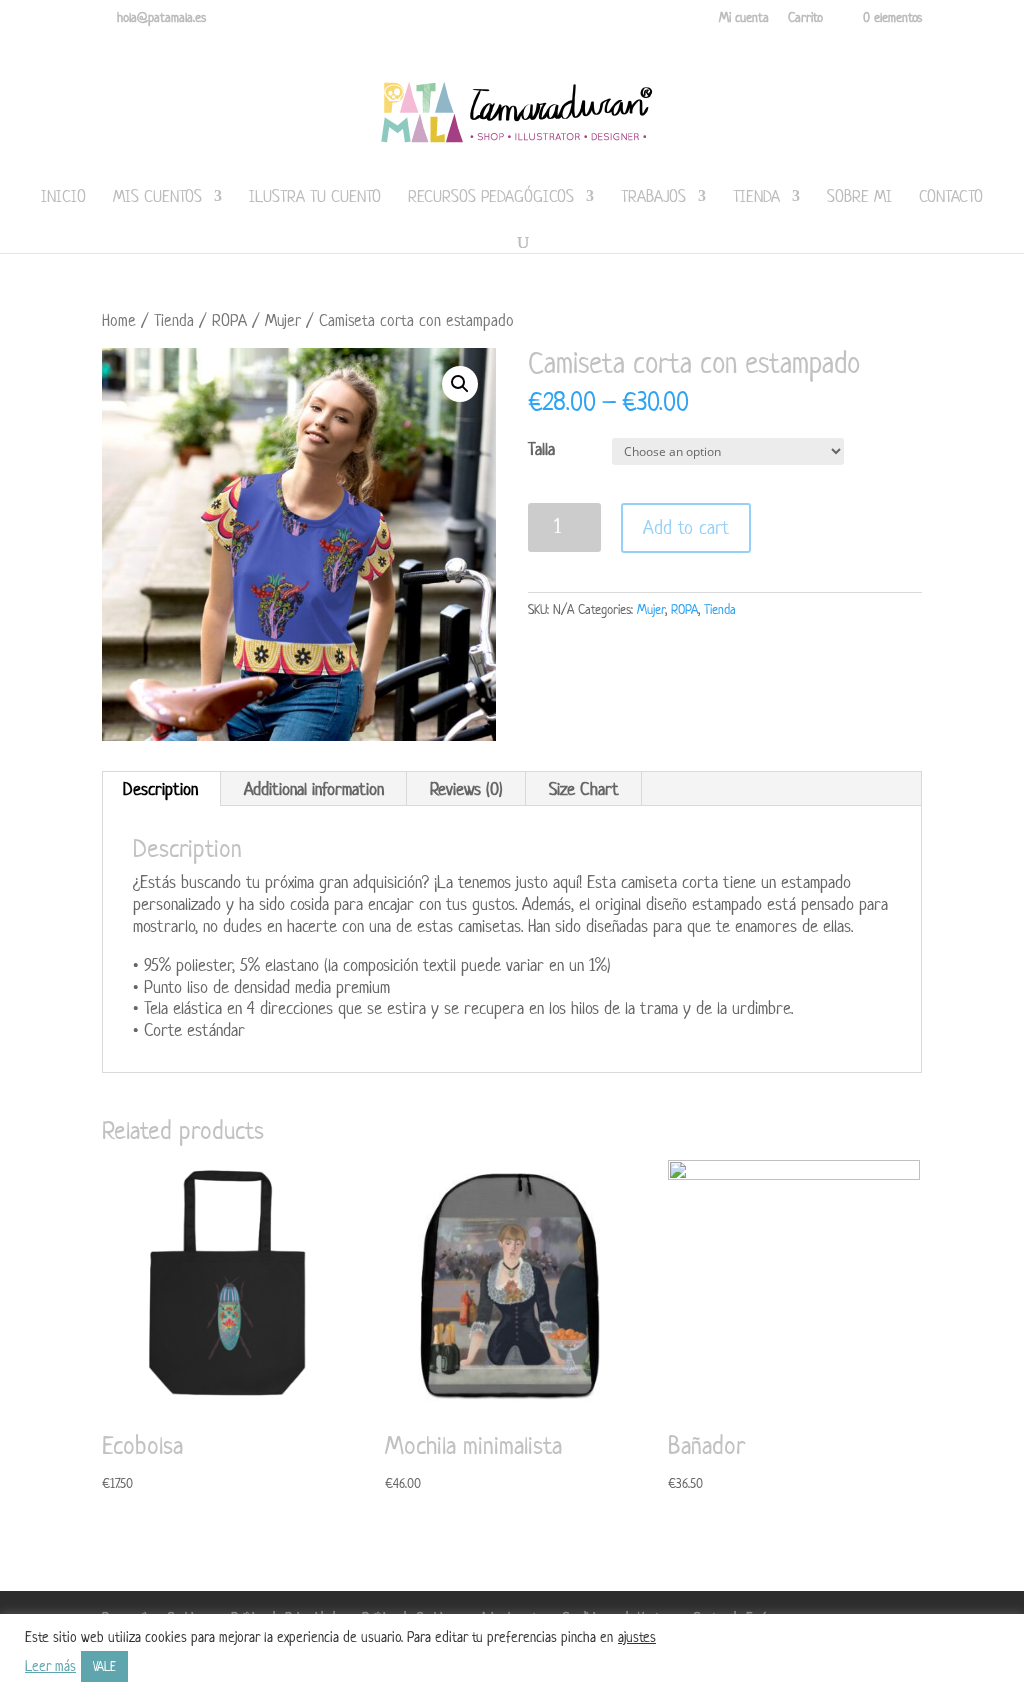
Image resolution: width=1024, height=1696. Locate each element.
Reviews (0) (466, 789)
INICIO (63, 198)
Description (160, 789)
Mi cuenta (744, 18)
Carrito (805, 18)
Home (119, 320)
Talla (541, 449)
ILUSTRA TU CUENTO (315, 198)
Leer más (50, 1666)
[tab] (161, 789)
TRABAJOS (653, 198)
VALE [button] (104, 1666)
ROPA (229, 320)
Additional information (314, 789)
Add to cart (686, 527)
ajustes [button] (637, 1636)
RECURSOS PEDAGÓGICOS (491, 198)
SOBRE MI (859, 198)
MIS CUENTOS (157, 198)
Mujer (283, 320)
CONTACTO (951, 198)
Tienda (756, 198)
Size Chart (584, 789)
